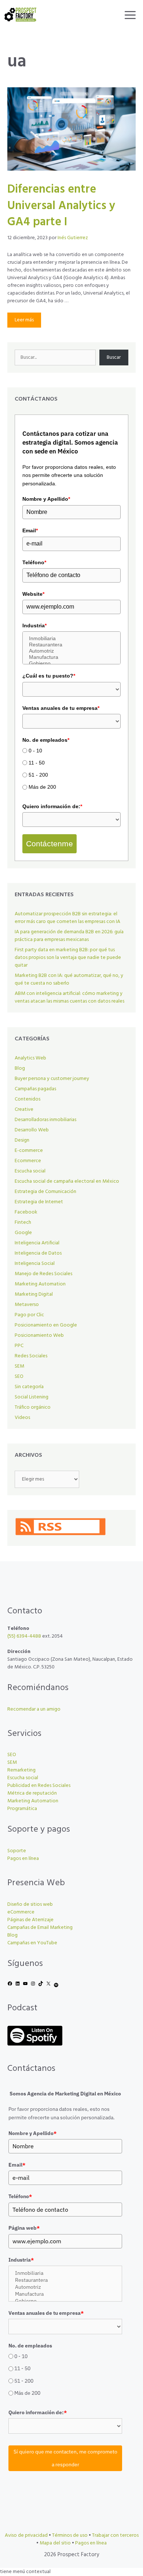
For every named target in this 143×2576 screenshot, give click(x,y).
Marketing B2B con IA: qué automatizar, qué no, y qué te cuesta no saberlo (69, 979)
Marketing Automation (40, 1284)
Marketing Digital (34, 1294)
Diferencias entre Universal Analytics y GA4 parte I (61, 206)
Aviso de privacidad (26, 2535)
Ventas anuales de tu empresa (61, 708)
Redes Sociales (31, 1356)
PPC (19, 1346)
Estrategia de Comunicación (45, 1192)
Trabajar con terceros (115, 2535)
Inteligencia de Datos (38, 1253)
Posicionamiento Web (39, 1336)
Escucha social (30, 1171)
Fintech (23, 1223)
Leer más (24, 320)
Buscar (114, 357)
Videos (22, 1418)
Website (33, 594)
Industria (34, 625)
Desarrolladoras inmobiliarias (45, 1120)
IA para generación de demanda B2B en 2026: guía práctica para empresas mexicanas (69, 936)
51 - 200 (38, 775)
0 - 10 (35, 751)
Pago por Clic (29, 1315)
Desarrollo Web (32, 1130)
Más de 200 (42, 787)
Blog (20, 1068)
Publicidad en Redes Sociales (39, 1786)
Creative (24, 1110)
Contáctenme (49, 844)
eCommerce (21, 1912)
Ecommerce (28, 1161)
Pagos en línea (23, 1859)
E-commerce (29, 1151)
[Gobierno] (71, 663)
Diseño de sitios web (30, 1904)
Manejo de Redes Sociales (43, 1274)
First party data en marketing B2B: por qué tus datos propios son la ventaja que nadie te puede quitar (68, 958)
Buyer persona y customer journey (52, 1079)
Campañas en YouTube (32, 1943)
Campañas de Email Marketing (40, 1928)
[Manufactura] (71, 657)
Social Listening (32, 1397)
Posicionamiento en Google (46, 1325)
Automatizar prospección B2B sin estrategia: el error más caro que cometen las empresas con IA (67, 918)
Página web (24, 2228)
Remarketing (21, 1770)
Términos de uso (70, 2535)
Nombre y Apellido (46, 499)
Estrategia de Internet (39, 1202)
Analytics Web (30, 1058)
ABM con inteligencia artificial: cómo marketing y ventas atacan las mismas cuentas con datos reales (69, 997)
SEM (19, 1366)
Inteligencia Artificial (37, 1243)
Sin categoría (29, 1387)
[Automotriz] (71, 651)
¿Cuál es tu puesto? (49, 676)
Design (22, 1140)
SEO (19, 1377)
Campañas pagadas (35, 1089)
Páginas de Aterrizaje (30, 1920)
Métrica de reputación (32, 1793)
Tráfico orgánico (33, 1407)
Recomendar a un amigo (34, 1709)
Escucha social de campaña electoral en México (67, 1181)
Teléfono (34, 562)
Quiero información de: (52, 806)
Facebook (26, 1212)
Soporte (17, 1851)
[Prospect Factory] (20, 15)
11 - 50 (37, 763)
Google (23, 1233)
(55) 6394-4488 (24, 1636)
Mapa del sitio (55, 2543)
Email (30, 530)
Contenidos (27, 1099)
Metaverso (27, 1305)
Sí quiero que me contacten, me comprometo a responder (65, 2458)
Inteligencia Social (35, 1264)
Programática (22, 1809)
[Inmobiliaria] (71, 638)
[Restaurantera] (71, 645)
